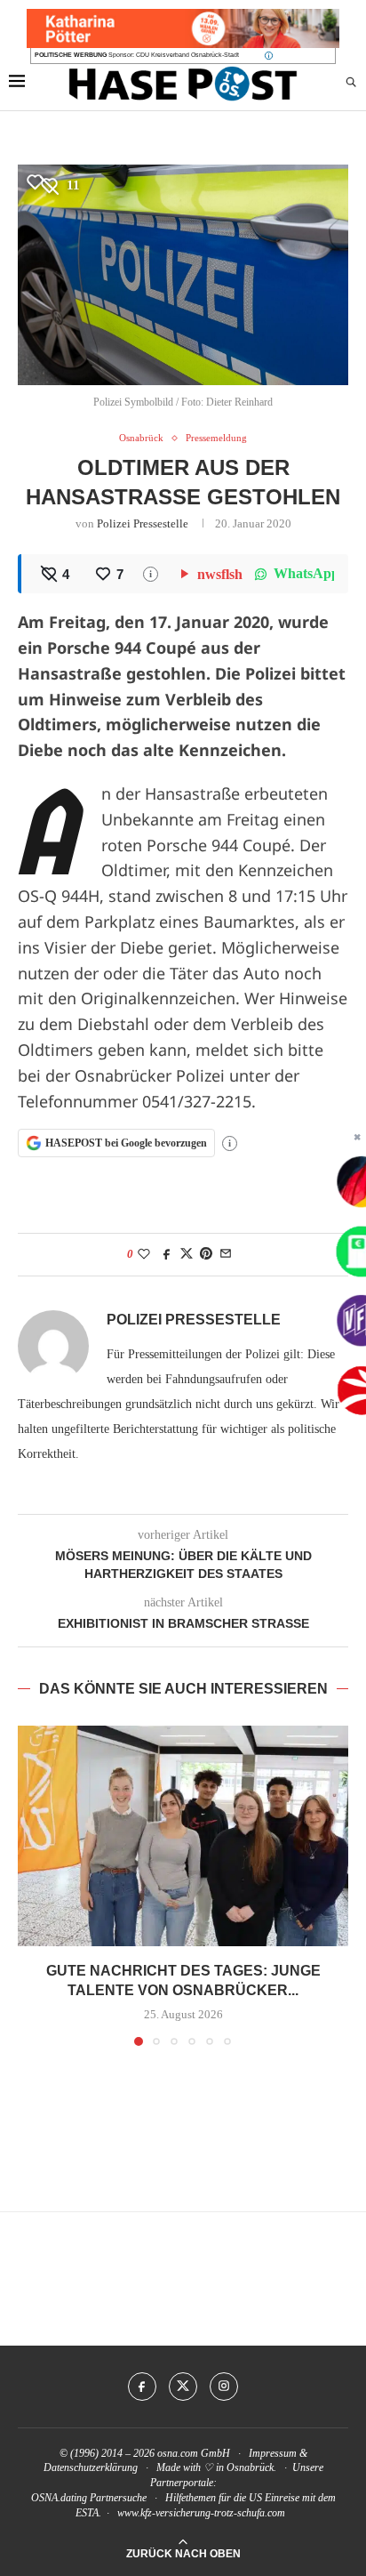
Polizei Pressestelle (143, 523)
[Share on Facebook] (167, 1254)
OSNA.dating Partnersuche (89, 2498)
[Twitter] (183, 2387)
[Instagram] (224, 2387)
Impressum (273, 2453)
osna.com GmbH (194, 2453)
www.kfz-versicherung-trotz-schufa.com (201, 2513)
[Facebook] (142, 2387)
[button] (33, 1885)
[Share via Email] (226, 1254)
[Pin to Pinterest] (206, 1254)
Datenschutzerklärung (91, 2467)
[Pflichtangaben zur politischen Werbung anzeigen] (269, 56)
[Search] (351, 83)
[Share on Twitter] (187, 1254)
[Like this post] (144, 1254)
